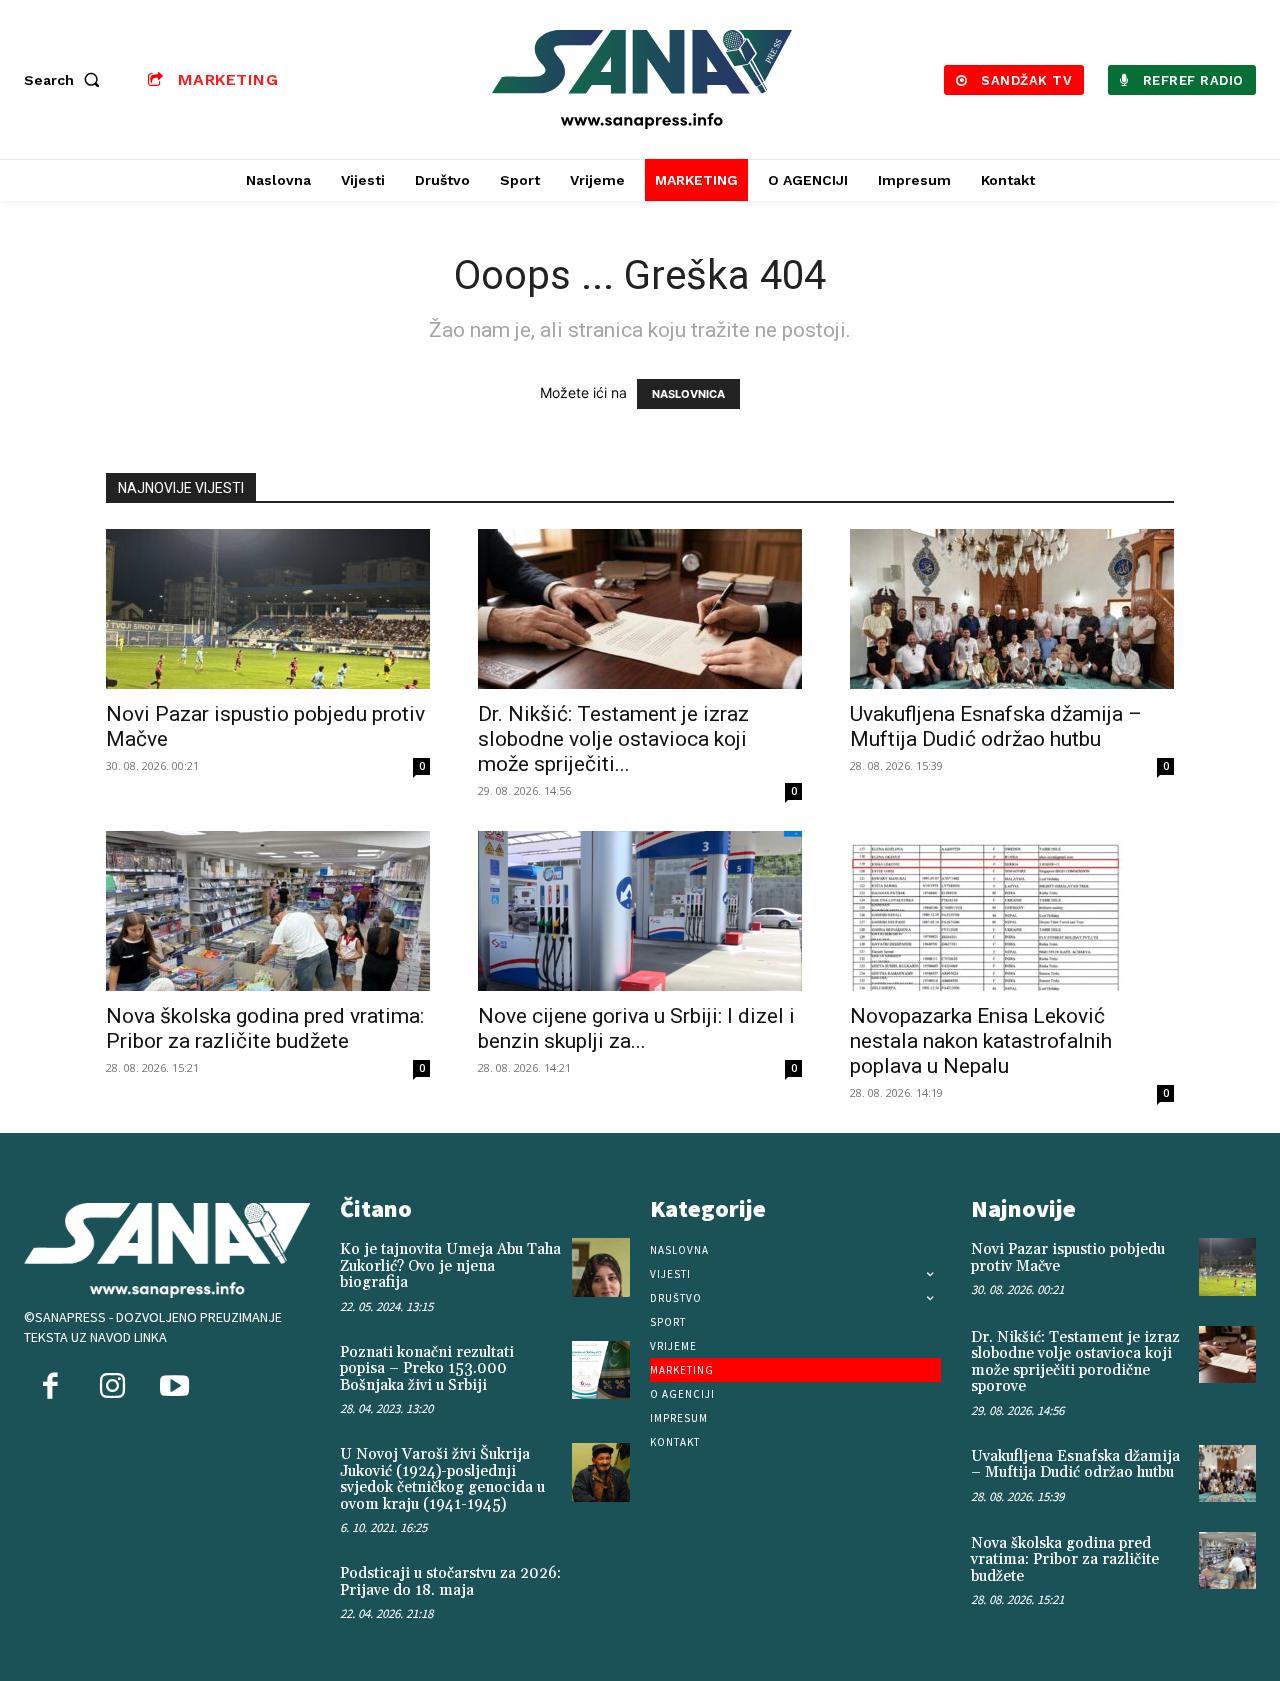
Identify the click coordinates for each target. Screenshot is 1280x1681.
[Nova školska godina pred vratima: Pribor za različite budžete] (268, 911)
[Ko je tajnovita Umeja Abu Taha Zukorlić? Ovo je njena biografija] (601, 1267)
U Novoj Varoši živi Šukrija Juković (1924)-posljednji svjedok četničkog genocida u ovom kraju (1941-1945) (442, 1479)
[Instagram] (112, 1388)
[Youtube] (174, 1388)
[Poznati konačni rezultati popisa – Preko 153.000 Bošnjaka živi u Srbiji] (601, 1370)
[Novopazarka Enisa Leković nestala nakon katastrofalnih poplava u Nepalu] (1012, 911)
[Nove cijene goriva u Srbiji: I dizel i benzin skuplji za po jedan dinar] (640, 911)
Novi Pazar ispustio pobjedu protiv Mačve (1068, 1258)
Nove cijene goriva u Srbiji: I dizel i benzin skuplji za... (636, 1028)
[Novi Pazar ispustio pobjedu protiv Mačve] (268, 609)
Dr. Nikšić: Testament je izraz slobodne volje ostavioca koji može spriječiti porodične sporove (1075, 1362)
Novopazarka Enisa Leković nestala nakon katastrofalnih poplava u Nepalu (981, 1041)
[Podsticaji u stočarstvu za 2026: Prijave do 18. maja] (601, 1591)
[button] (66, 80)
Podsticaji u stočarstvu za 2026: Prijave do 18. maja (450, 1582)
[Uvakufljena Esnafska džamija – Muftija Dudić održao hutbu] (1012, 609)
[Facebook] (50, 1388)
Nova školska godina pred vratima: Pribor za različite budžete (265, 1028)
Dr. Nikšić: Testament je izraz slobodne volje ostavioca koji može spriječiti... (613, 739)
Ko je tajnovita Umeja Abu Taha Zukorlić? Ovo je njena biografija (450, 1266)
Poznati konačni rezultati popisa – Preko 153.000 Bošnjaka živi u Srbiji (427, 1369)
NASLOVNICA (688, 394)
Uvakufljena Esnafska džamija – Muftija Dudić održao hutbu (996, 726)
